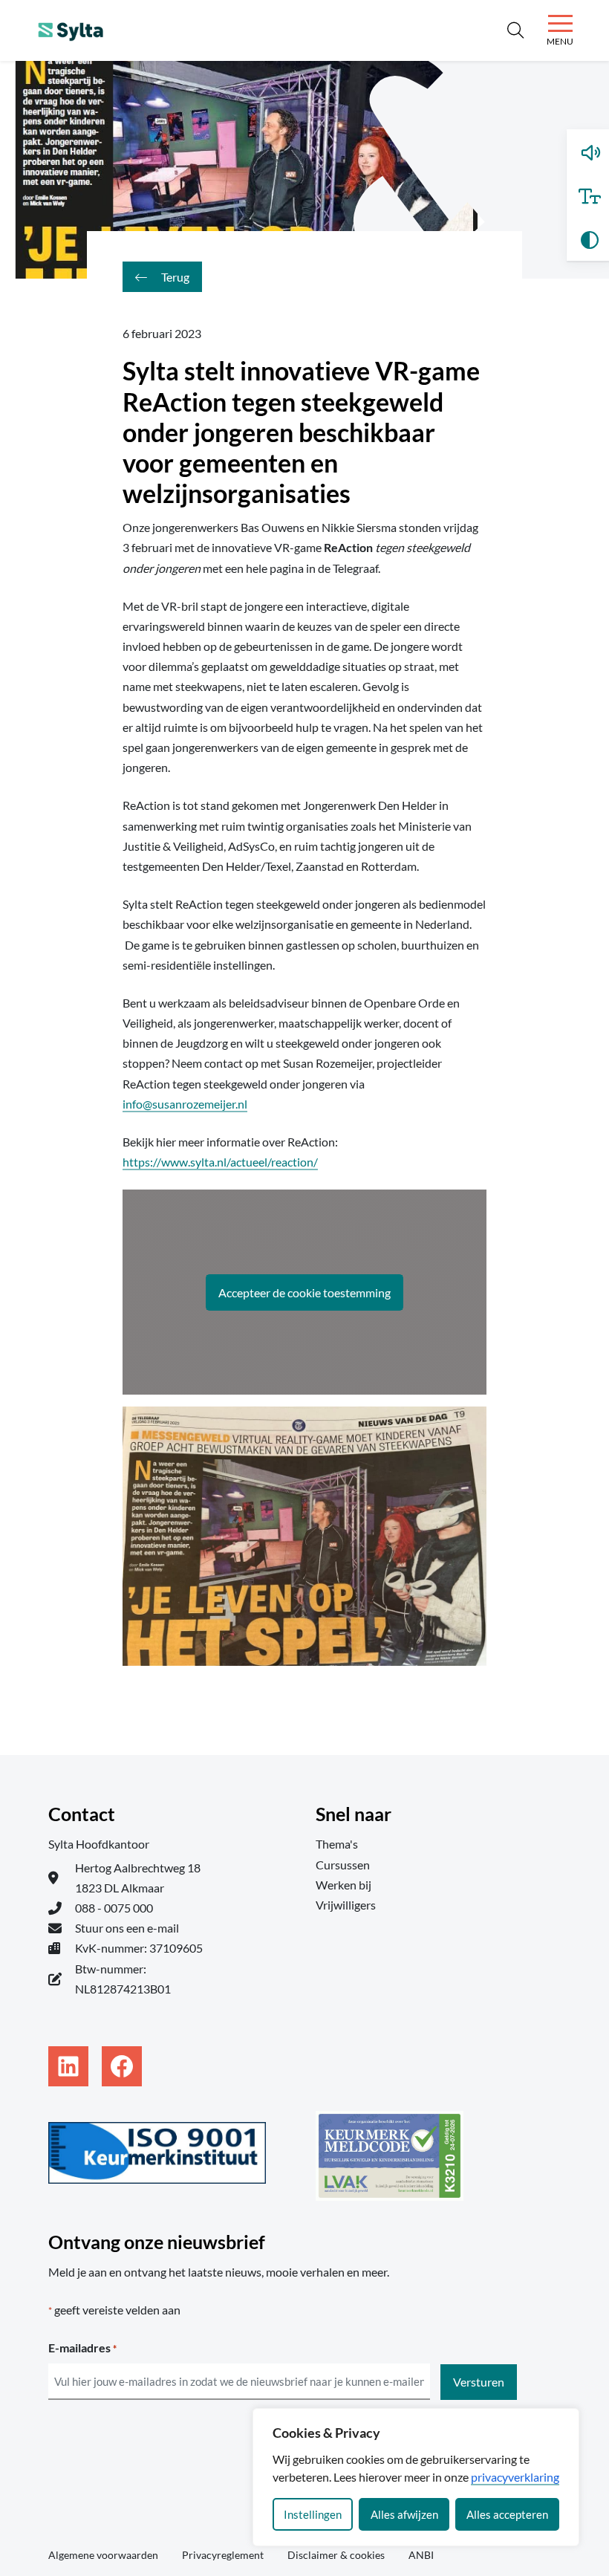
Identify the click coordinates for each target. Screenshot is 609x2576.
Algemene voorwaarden (103, 2555)
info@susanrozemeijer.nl (185, 1104)
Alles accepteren (507, 2514)
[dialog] (416, 2477)
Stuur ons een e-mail (127, 1928)
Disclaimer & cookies (336, 2555)
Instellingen (313, 2514)
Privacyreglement (223, 2555)
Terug (174, 277)
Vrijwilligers (346, 1905)
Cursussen (343, 1865)
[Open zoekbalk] (515, 30)
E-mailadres (82, 2348)
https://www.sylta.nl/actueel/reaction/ (220, 1162)
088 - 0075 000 (114, 1908)
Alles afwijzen (404, 2514)
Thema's (337, 1844)
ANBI (421, 2555)
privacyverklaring (515, 2477)
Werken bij (343, 1885)
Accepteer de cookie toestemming (304, 1292)
